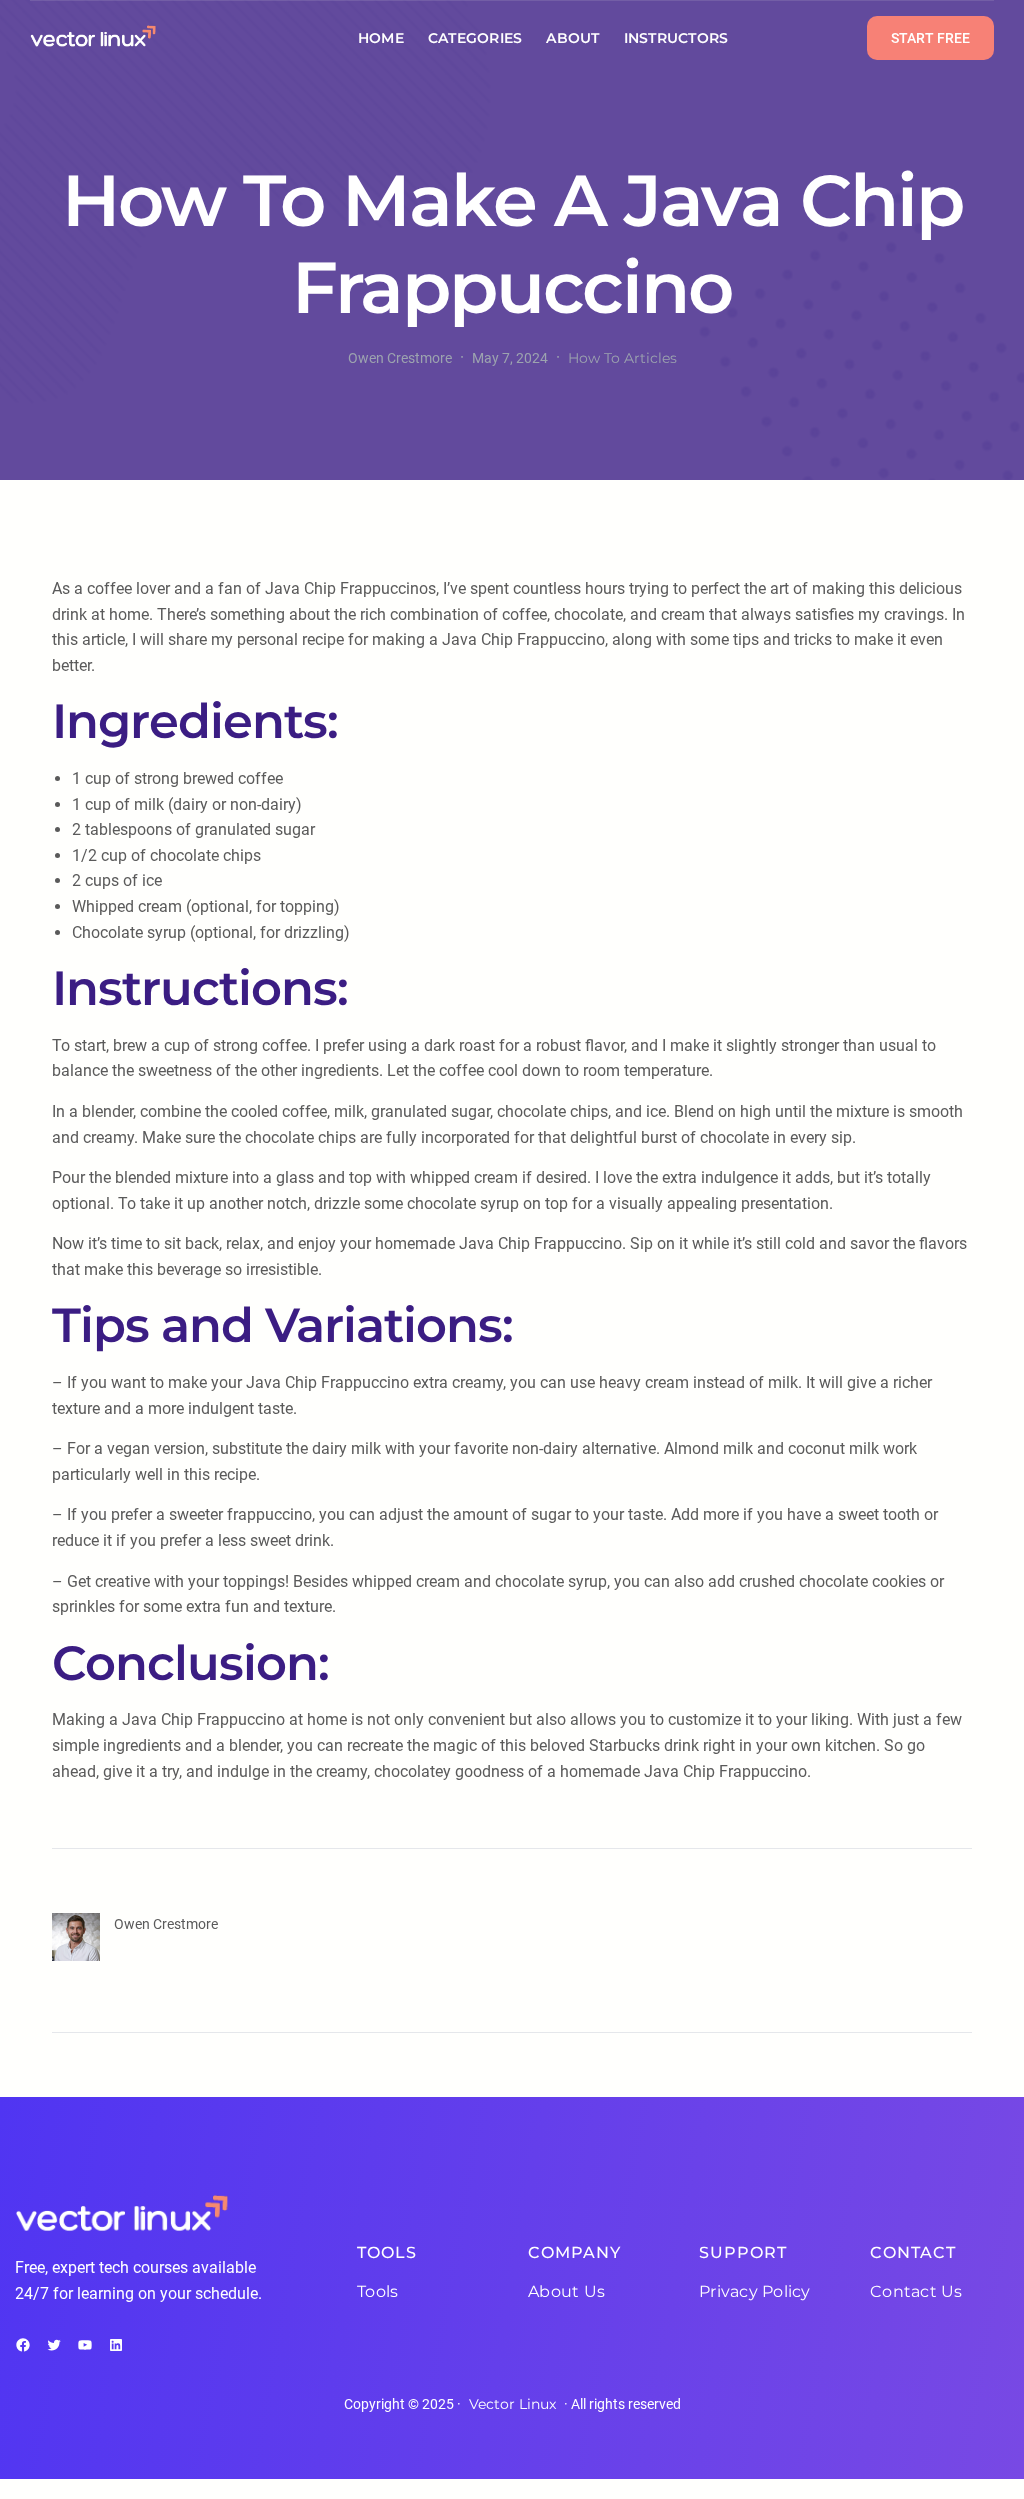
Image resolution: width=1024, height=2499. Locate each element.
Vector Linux (512, 2404)
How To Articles (622, 358)
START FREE (930, 38)
